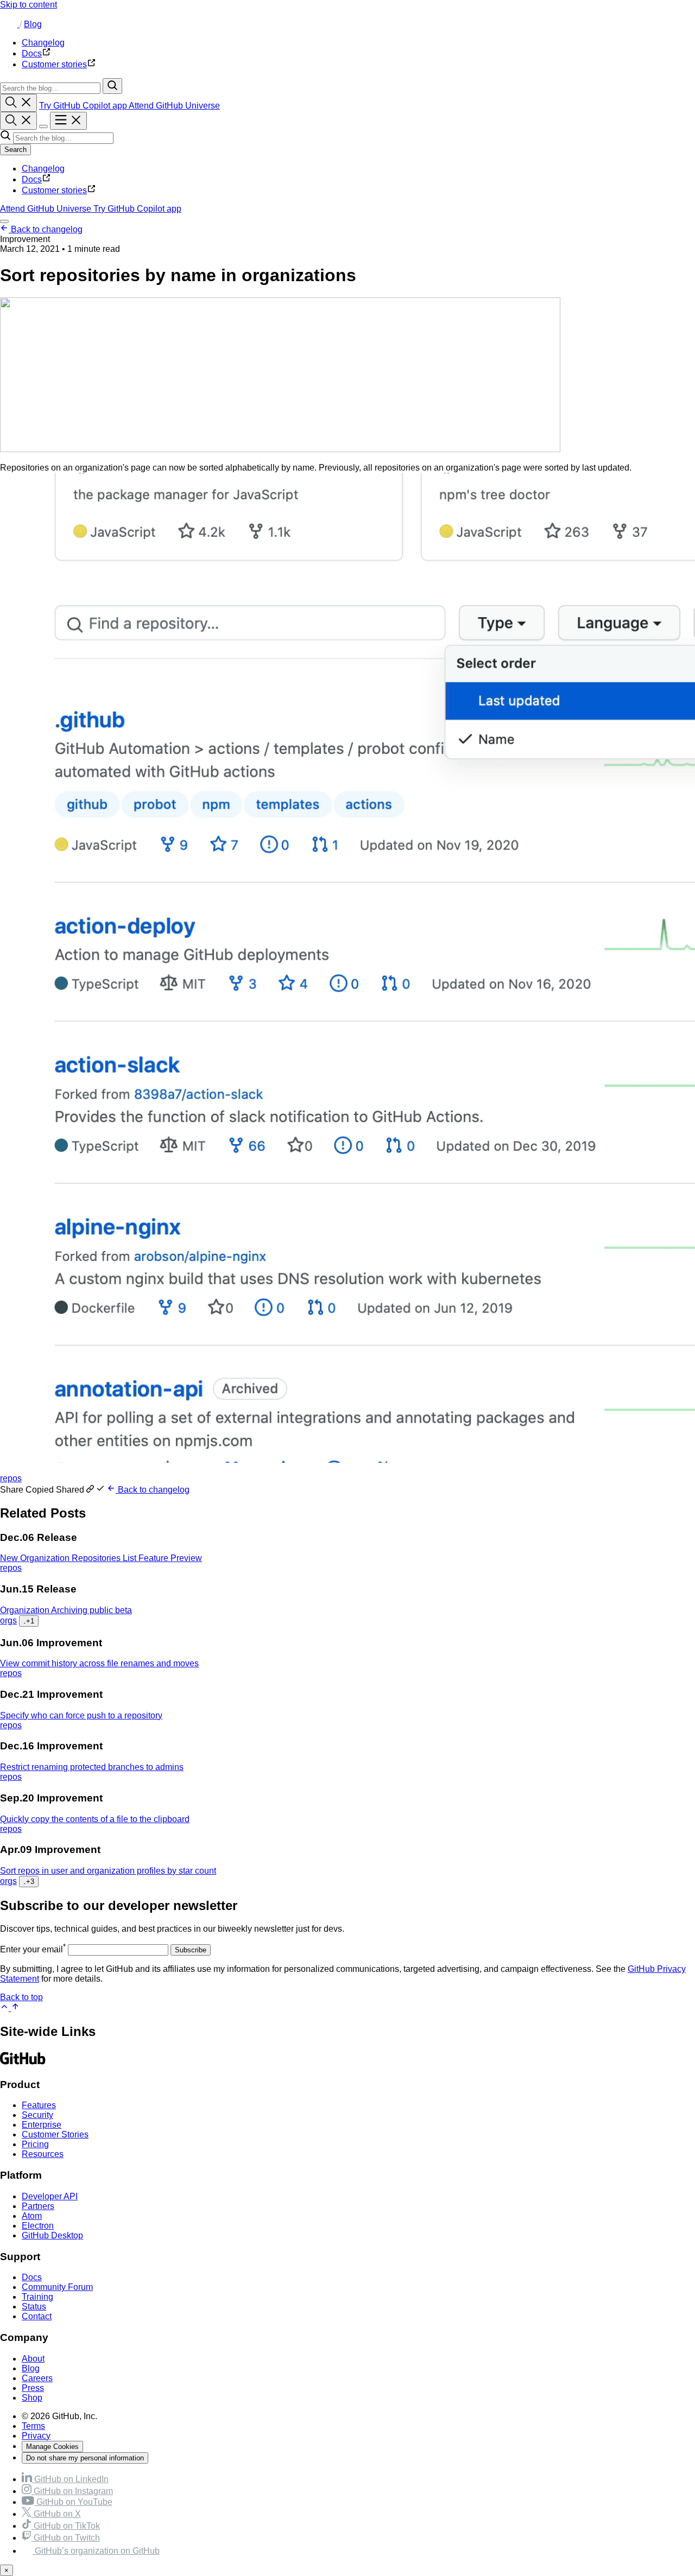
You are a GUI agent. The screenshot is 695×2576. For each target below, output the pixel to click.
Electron (38, 2226)
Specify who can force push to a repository (81, 1715)
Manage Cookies (52, 2447)
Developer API (50, 2196)
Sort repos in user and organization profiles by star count (108, 1871)
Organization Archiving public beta (66, 1610)
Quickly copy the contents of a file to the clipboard (95, 1819)
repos (11, 1478)
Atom (32, 2216)
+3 (29, 1882)
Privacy (36, 2436)
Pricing (35, 2144)
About (33, 2359)
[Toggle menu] (68, 121)
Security (37, 2115)
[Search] (112, 86)
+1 (29, 1621)
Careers (37, 2378)
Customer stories (54, 190)
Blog (33, 24)
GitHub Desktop (52, 2235)
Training (37, 2297)
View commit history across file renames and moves (99, 1663)
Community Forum (57, 2287)
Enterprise (42, 2125)
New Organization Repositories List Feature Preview (101, 1558)
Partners (38, 2206)
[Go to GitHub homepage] (23, 2063)
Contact (37, 2316)
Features (39, 2105)
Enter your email (33, 1949)
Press (33, 2388)
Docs (32, 179)
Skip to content (29, 5)
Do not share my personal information (85, 2458)
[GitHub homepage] (10, 24)
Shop (32, 2398)
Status (34, 2307)
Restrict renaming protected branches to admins (92, 1767)
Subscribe (191, 1950)
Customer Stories (55, 2134)
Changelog (43, 169)
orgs (8, 1620)
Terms (33, 2426)
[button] (53, 1490)
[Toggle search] (18, 103)
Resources (43, 2154)
